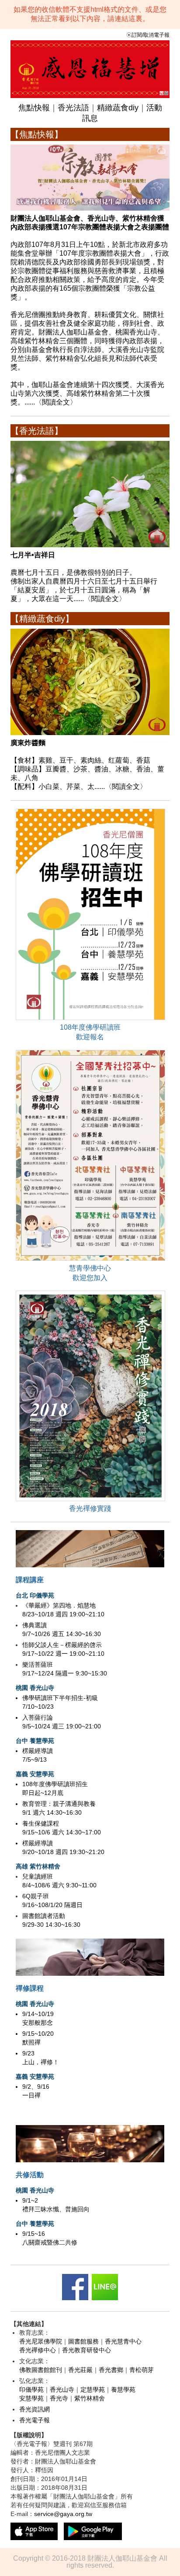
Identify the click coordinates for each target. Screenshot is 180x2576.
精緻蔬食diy (118, 108)
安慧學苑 (31, 2398)
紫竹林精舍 (90, 2398)
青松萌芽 (142, 2370)
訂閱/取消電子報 (151, 35)
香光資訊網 (35, 2409)
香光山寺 (62, 2389)
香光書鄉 (111, 2370)
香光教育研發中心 (87, 2350)
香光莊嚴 (80, 2370)
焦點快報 (34, 108)
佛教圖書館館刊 (41, 2370)
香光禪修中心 (38, 2350)
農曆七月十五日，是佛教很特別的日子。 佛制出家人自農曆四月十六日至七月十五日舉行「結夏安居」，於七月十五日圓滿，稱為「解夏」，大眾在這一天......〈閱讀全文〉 (84, 577)
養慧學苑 (123, 2389)
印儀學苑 (31, 2389)
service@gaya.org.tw (63, 2514)
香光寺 (59, 2398)
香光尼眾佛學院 (41, 2341)
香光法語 (73, 108)
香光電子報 (35, 2420)
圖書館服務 (83, 2341)
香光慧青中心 (123, 2341)
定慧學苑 (93, 2389)
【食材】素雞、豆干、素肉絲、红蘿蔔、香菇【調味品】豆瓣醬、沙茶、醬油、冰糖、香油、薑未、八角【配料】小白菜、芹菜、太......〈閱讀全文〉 (87, 765)
